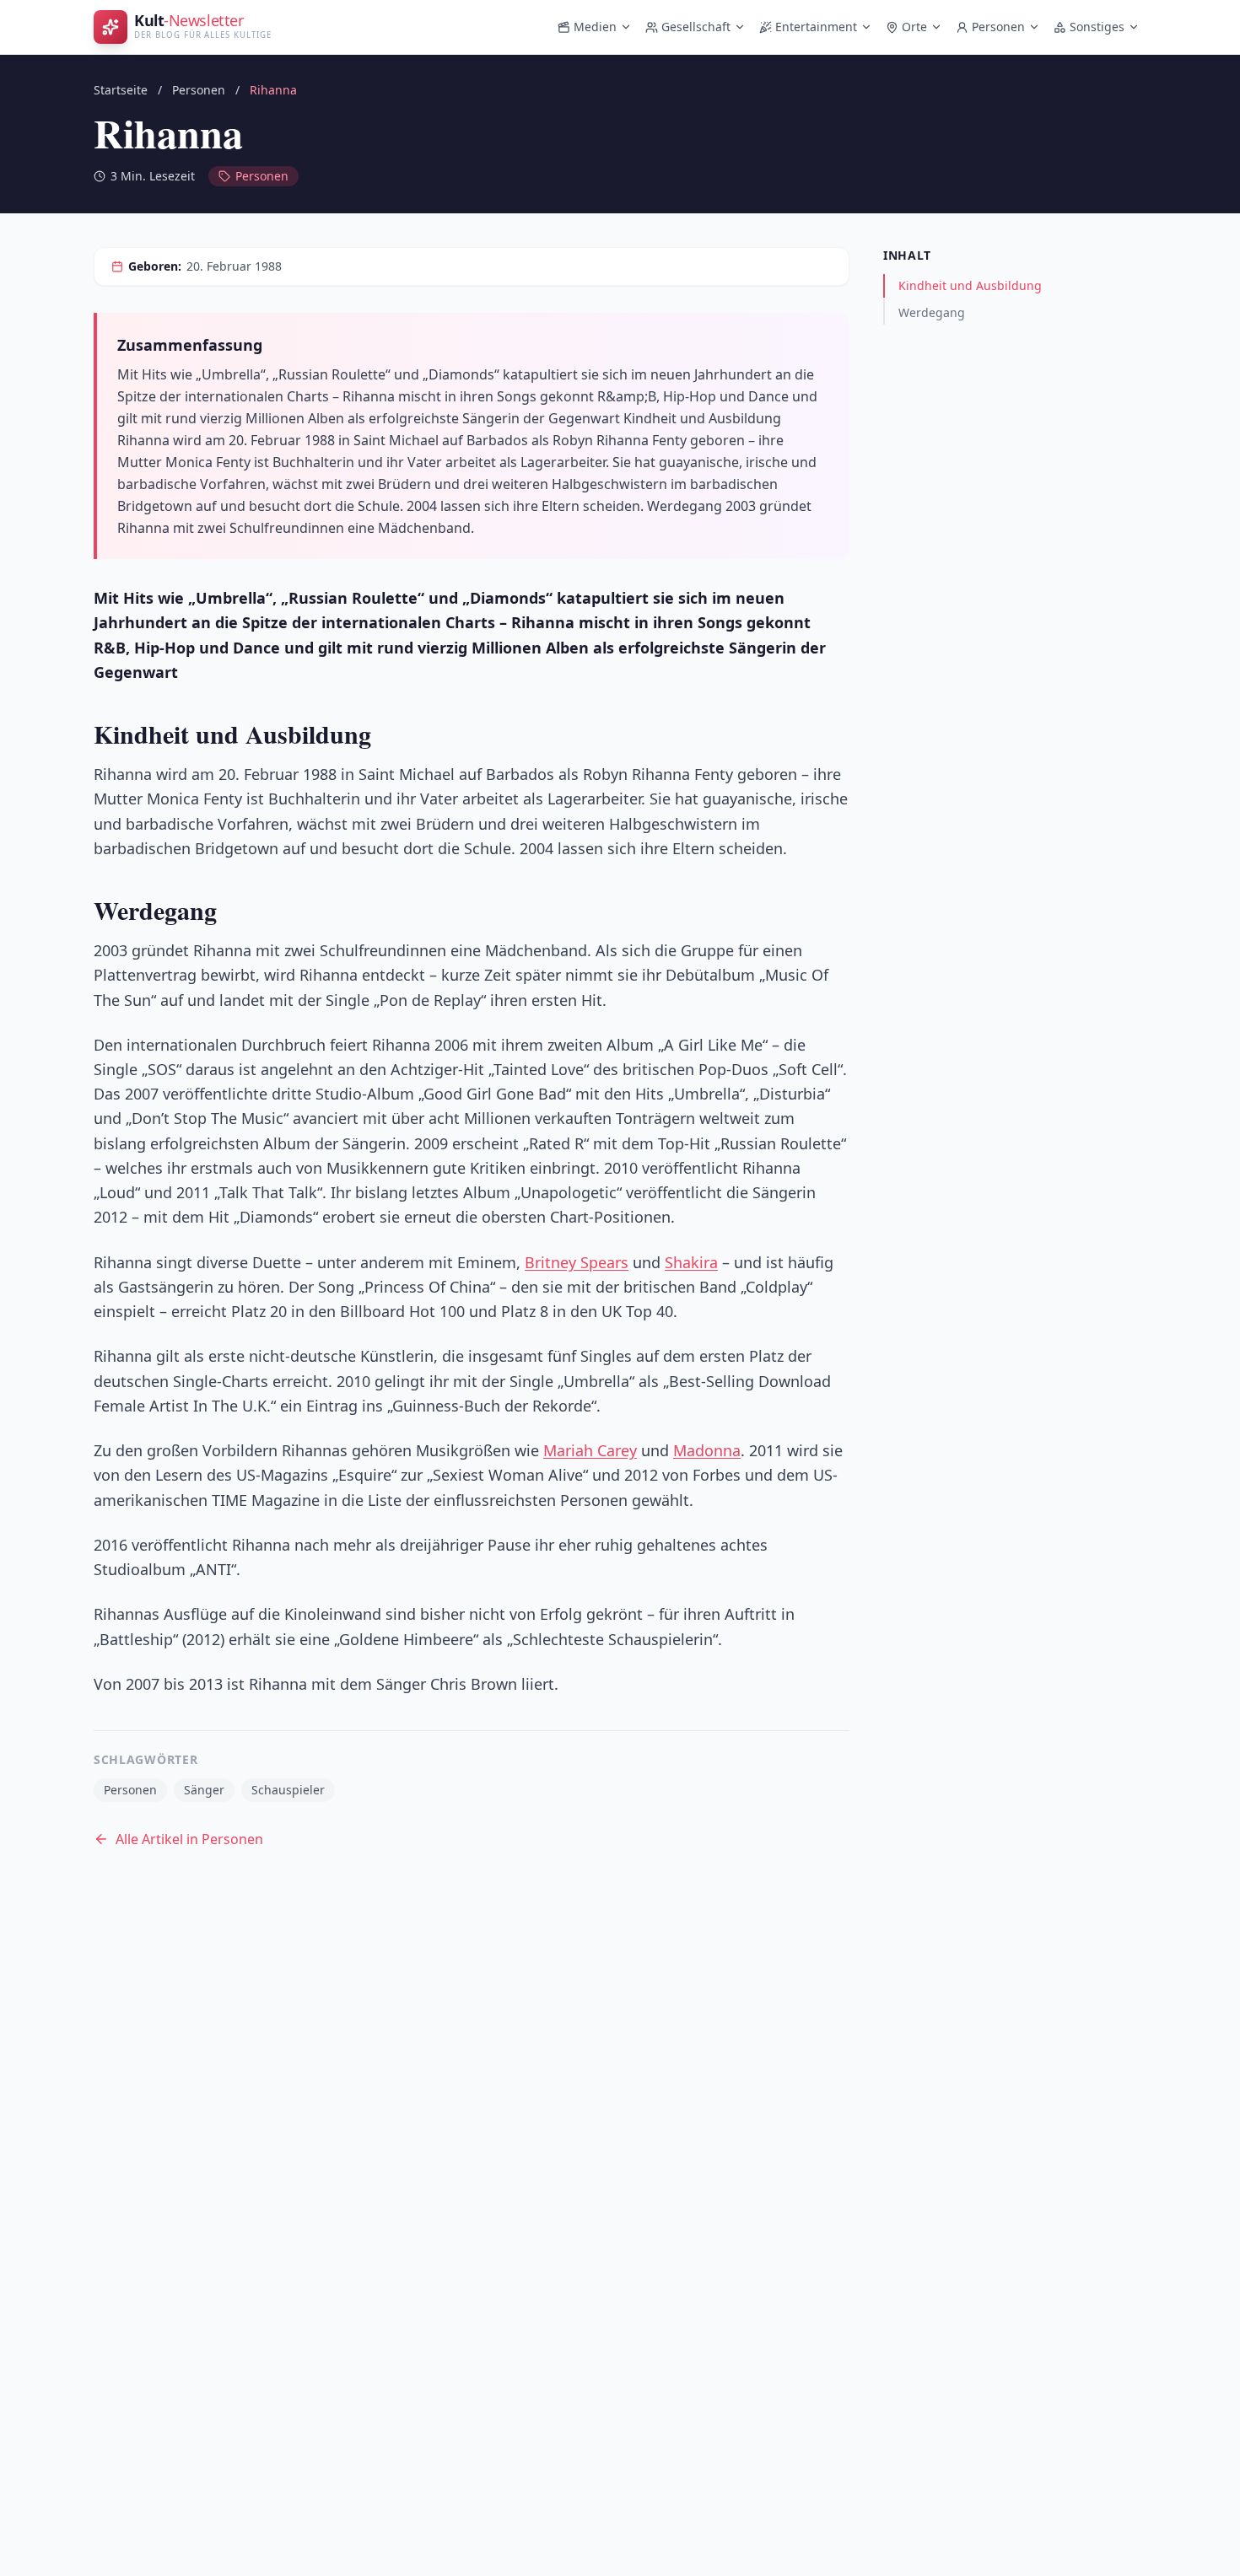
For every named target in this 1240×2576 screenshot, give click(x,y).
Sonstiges (1097, 27)
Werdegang (932, 312)
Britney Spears (577, 1262)
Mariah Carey (590, 1450)
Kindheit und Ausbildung (970, 285)
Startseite (121, 90)
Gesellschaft (696, 27)
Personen (998, 27)
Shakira (691, 1262)
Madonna (707, 1450)
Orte (914, 27)
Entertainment (816, 27)
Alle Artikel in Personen (189, 1839)
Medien (595, 27)
